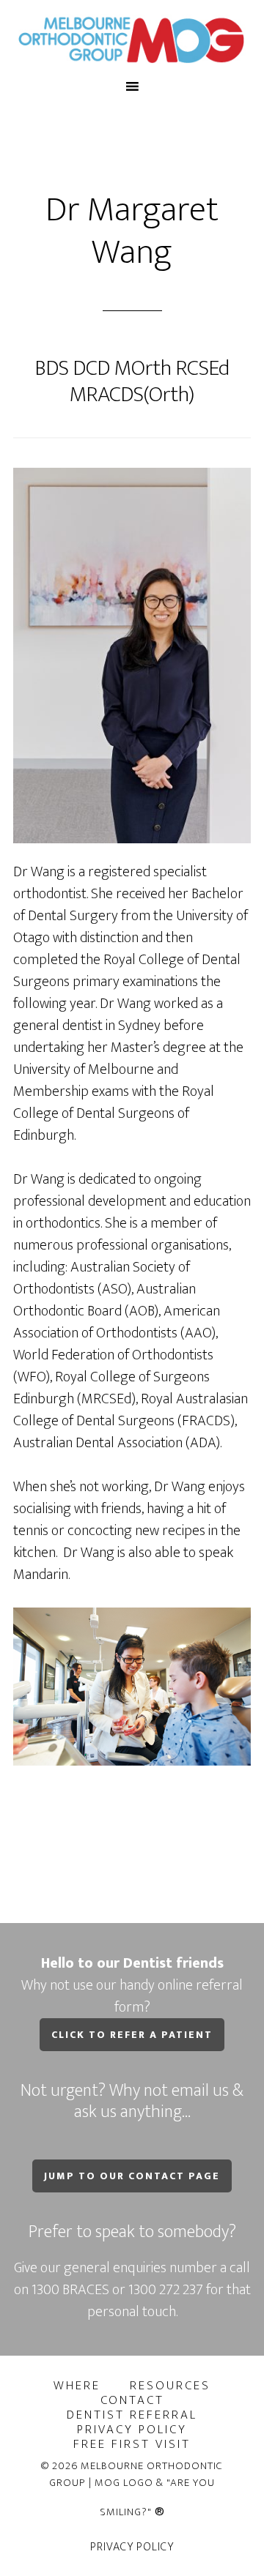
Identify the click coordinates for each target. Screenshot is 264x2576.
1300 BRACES (70, 2290)
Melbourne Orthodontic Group (132, 39)
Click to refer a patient (132, 2035)
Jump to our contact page (132, 2176)
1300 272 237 (167, 2290)
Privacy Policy (132, 2547)
